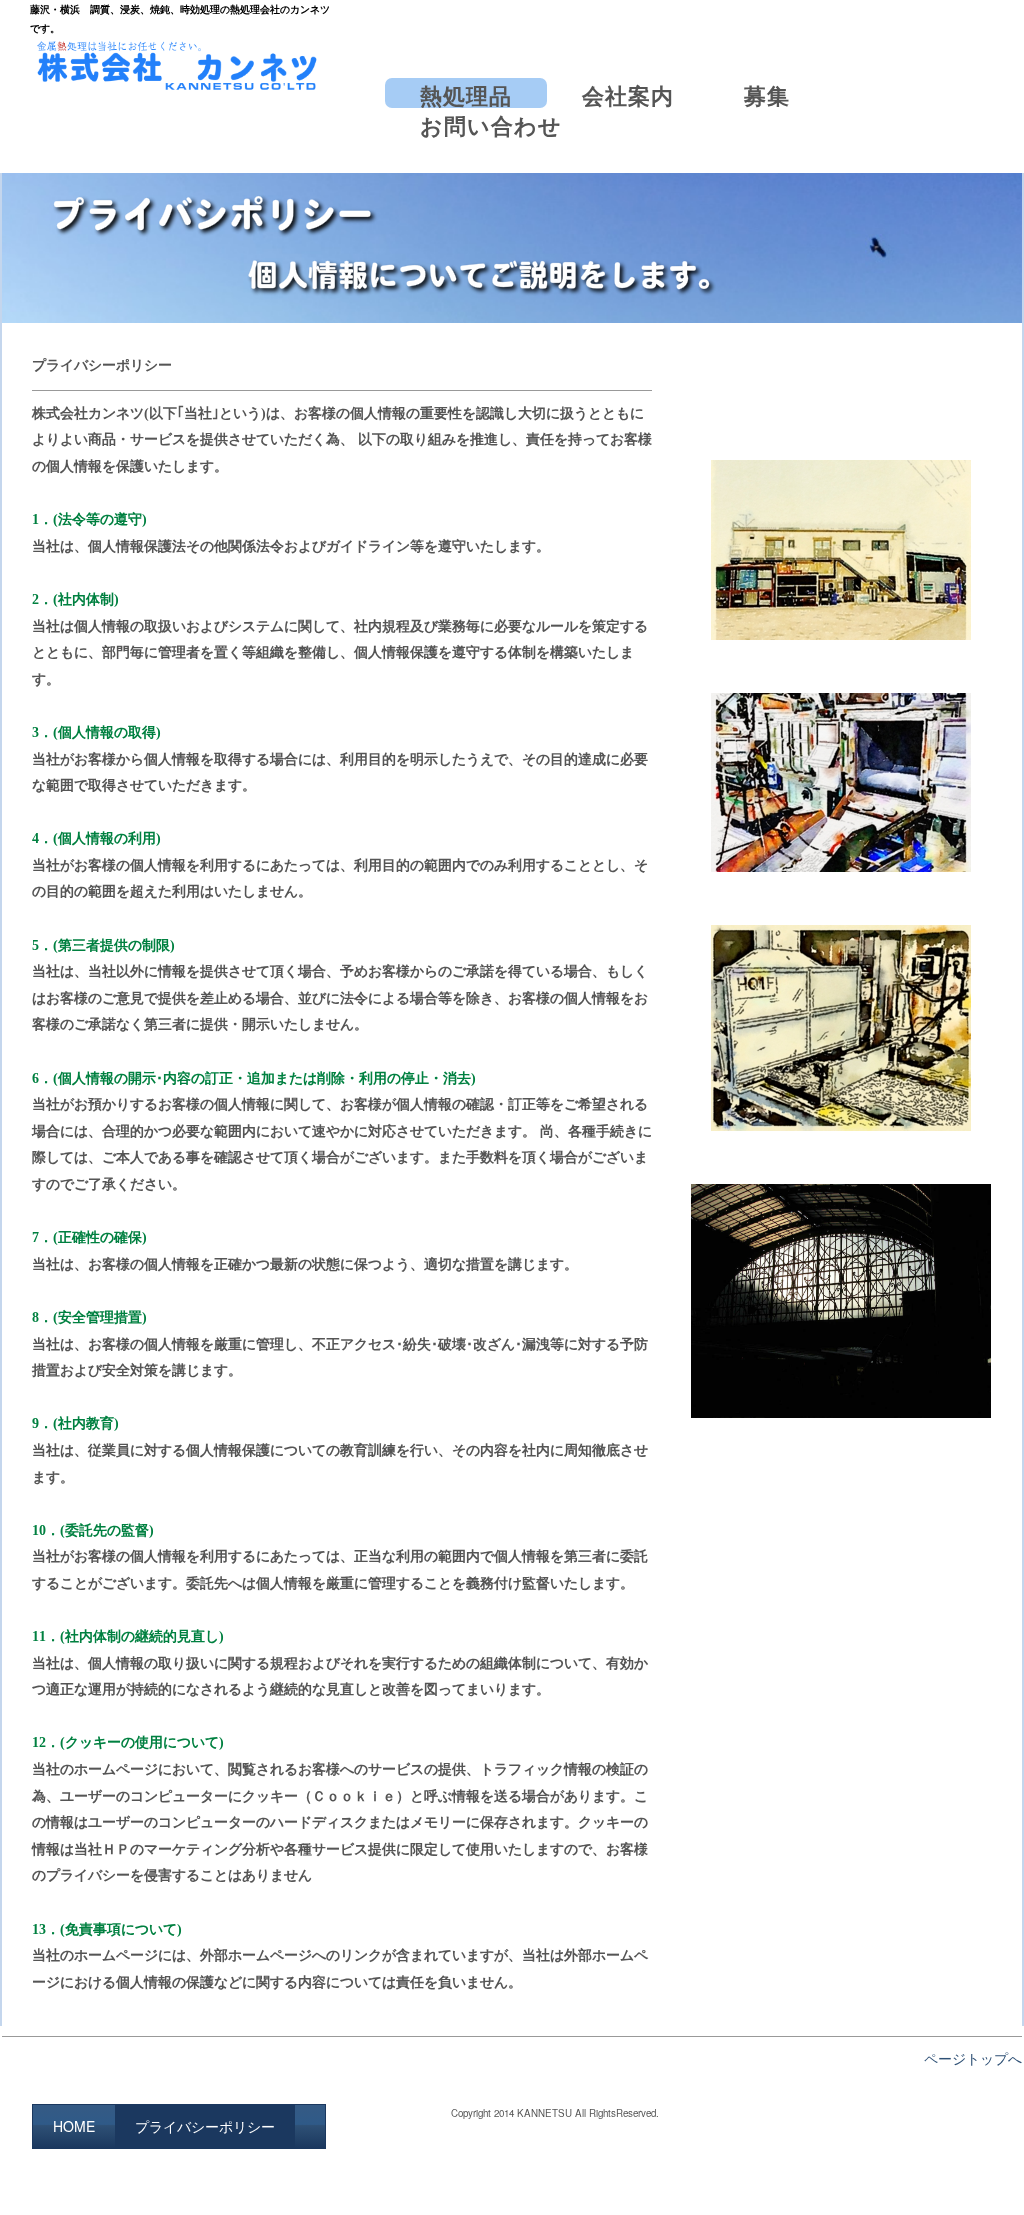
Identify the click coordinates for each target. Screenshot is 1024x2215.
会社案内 (628, 93)
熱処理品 (466, 93)
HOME (74, 2126)
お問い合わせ (491, 123)
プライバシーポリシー (205, 2126)
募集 (767, 93)
